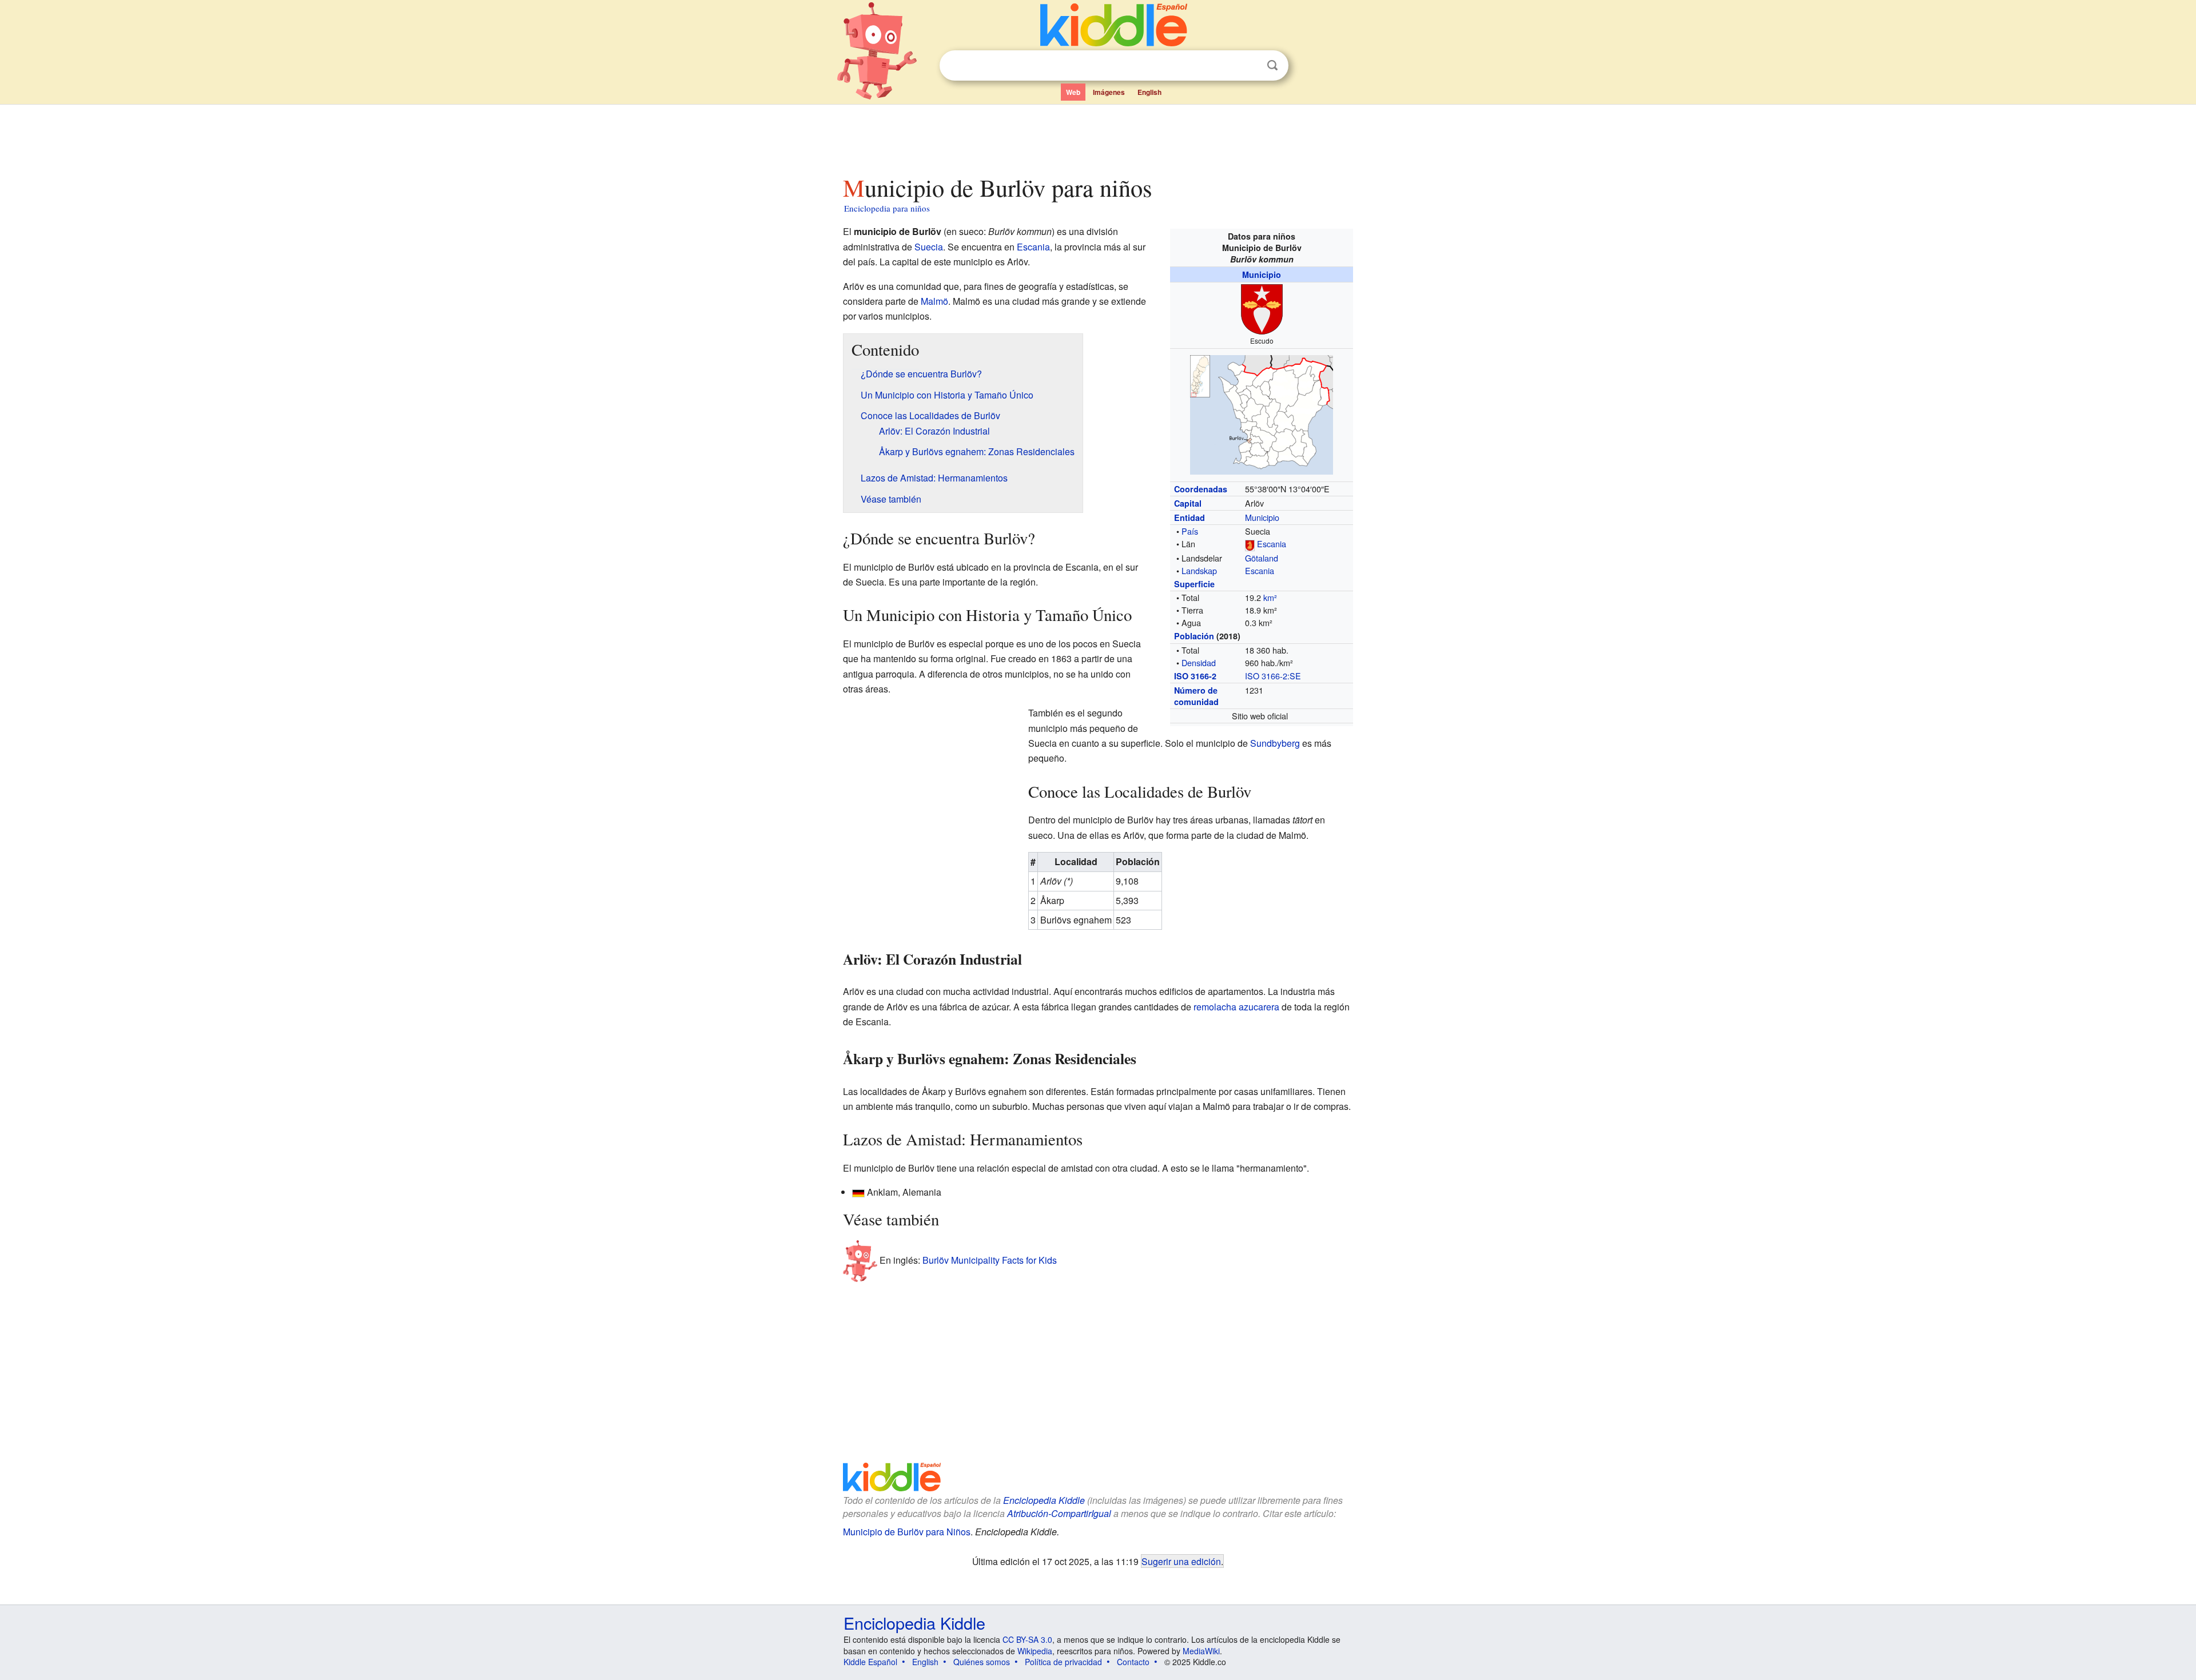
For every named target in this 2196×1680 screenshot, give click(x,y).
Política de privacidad (1063, 1662)
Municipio (1262, 274)
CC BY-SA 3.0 (1027, 1639)
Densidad (1199, 662)
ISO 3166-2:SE (1273, 676)
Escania (1272, 544)
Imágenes (1109, 92)
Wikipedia (1035, 1651)
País (1190, 531)
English (1149, 92)
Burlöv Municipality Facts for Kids (990, 1260)
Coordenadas (1201, 489)
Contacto (1133, 1662)
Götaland (1262, 558)
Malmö (934, 301)
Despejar (1249, 66)
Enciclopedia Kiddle (1044, 1500)
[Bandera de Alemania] (858, 1192)
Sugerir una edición (1181, 1561)
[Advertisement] (1097, 137)
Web (1073, 92)
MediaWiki (1201, 1651)
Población (1194, 636)
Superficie (1194, 584)
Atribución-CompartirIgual (1059, 1513)
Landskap (1199, 570)
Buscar (1272, 65)
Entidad (1189, 517)
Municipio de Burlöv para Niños (907, 1532)
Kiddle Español (870, 1662)
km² (1270, 597)
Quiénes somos (982, 1662)
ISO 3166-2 (1195, 676)
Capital (1188, 503)
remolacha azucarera (1236, 1007)
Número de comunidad (1196, 696)
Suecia (929, 247)
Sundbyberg (1275, 743)
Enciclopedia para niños (887, 208)
